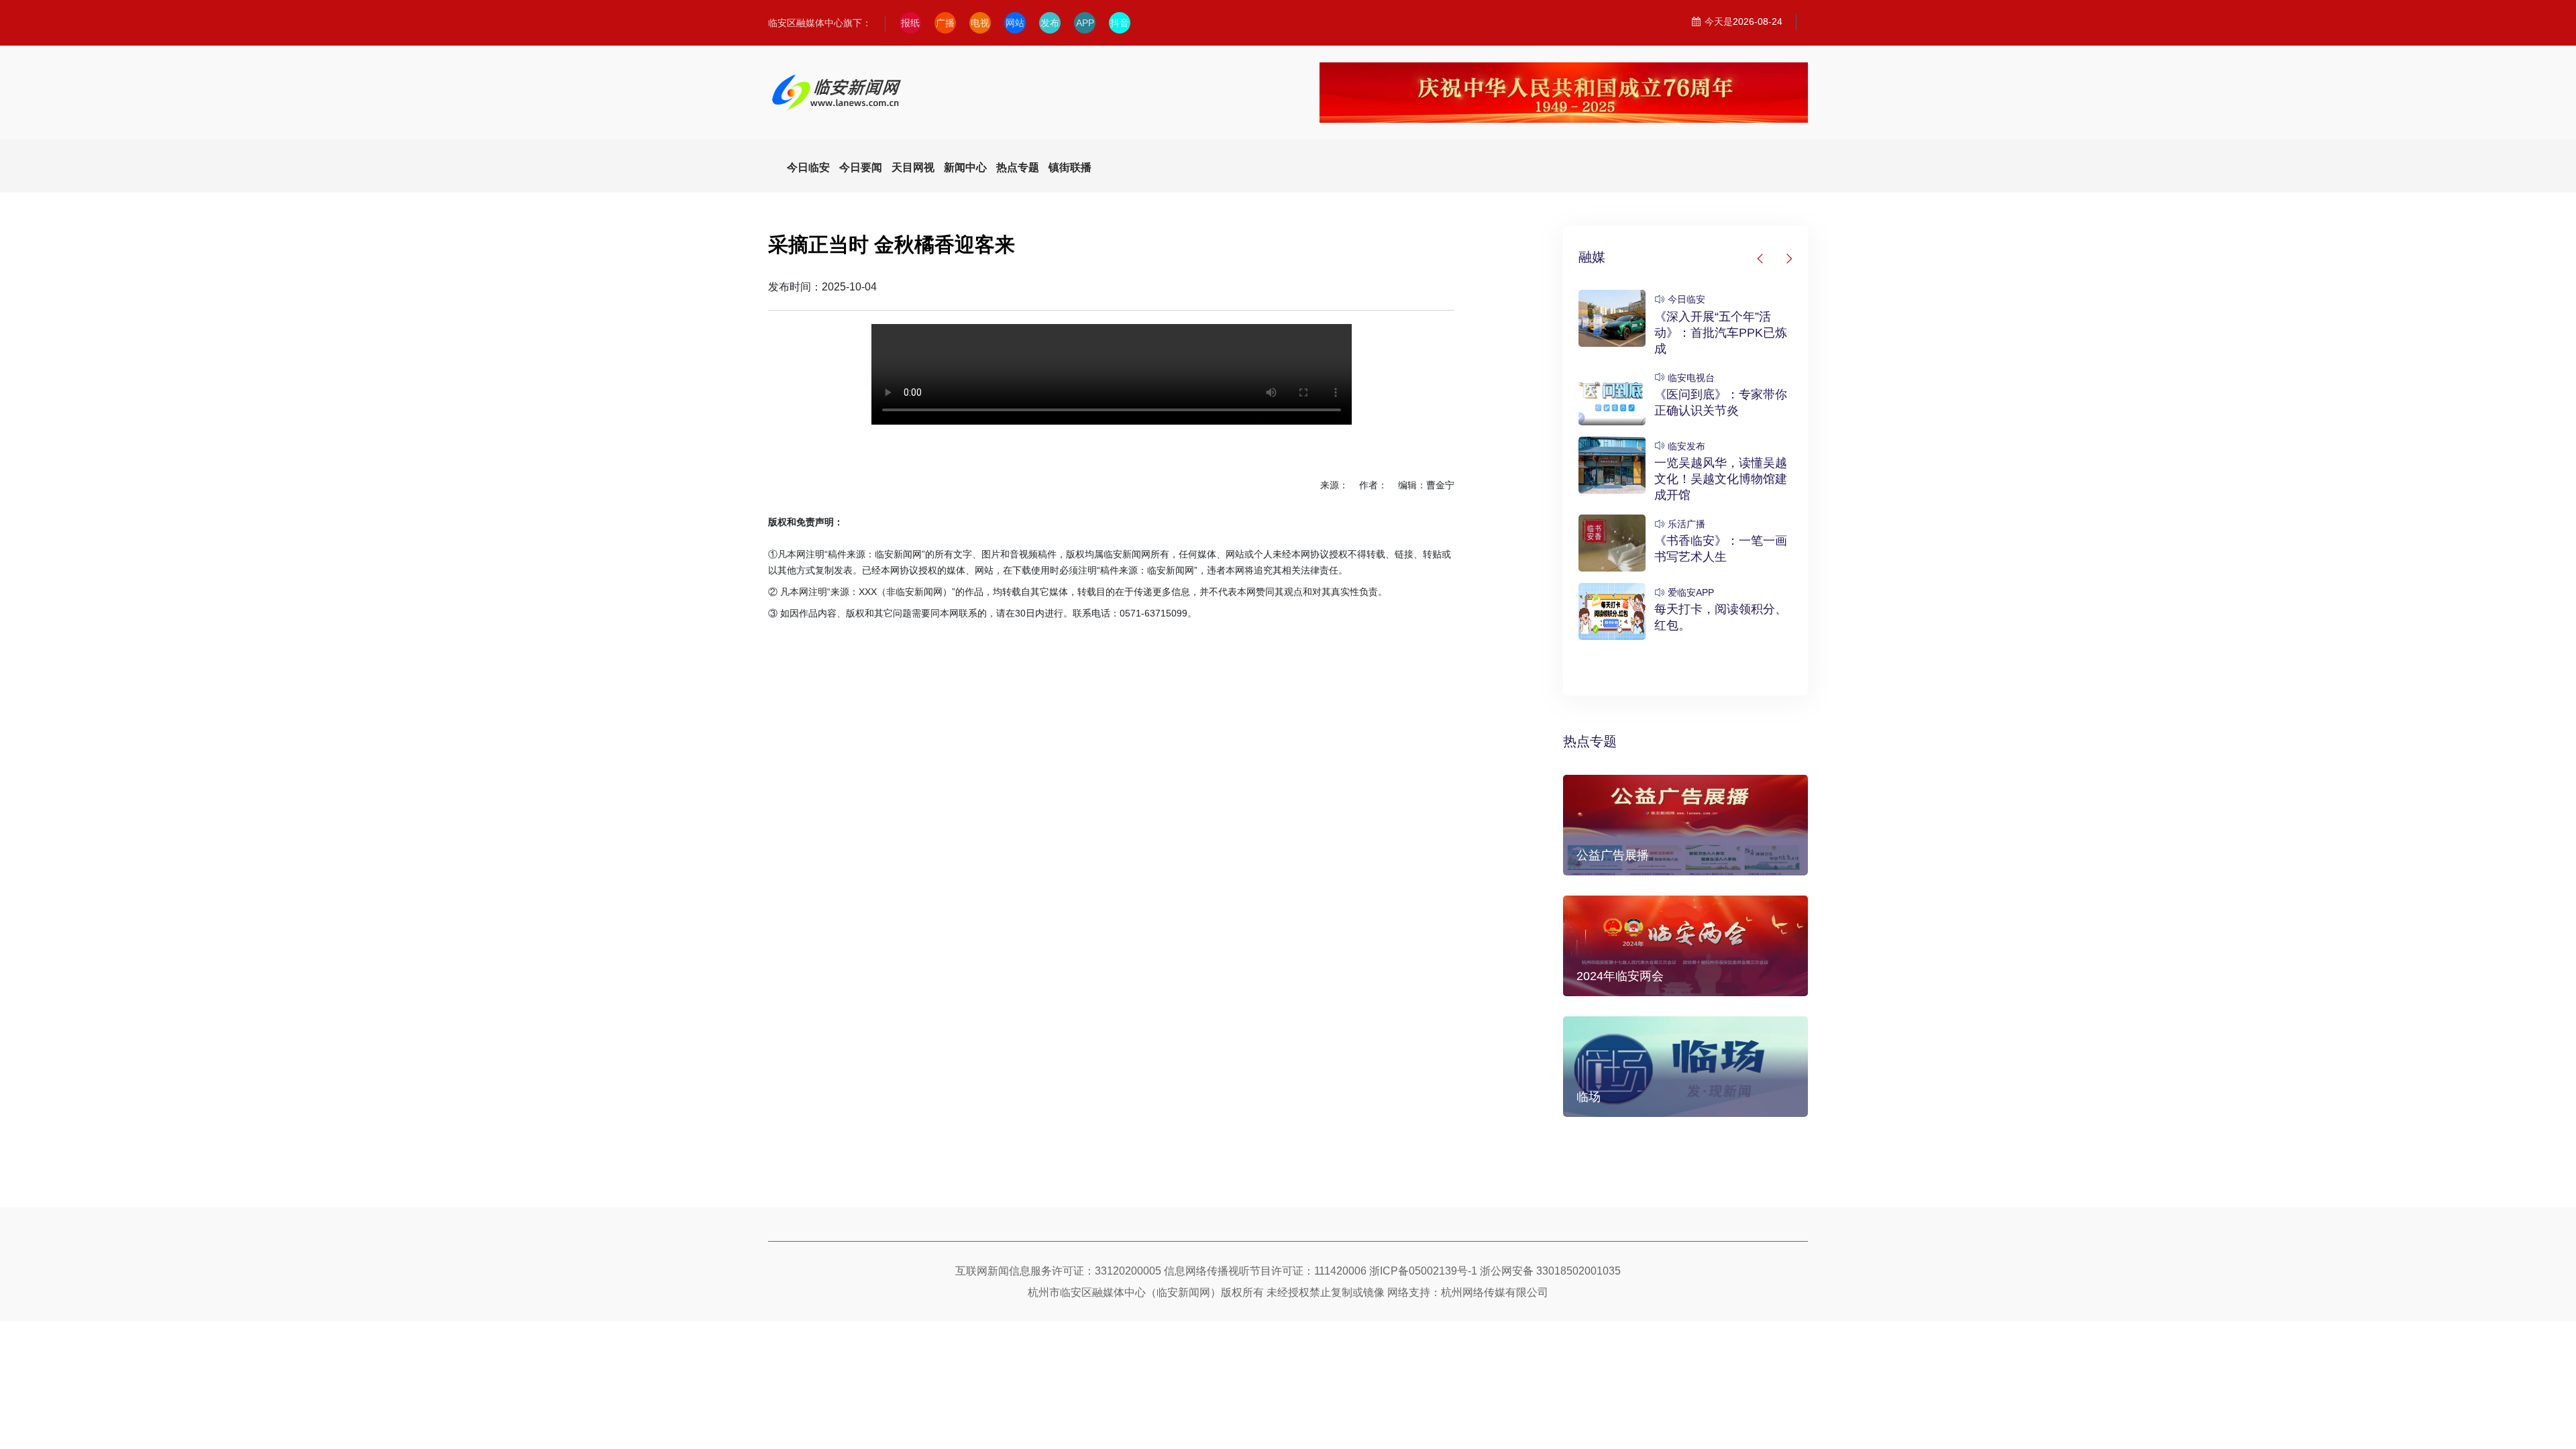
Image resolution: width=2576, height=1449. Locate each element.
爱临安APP (1691, 592)
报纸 (910, 23)
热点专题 (1590, 741)
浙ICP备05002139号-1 (1423, 1271)
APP (1085, 23)
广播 (945, 23)
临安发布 (1686, 446)
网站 (1015, 23)
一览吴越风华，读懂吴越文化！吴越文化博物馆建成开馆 (1721, 479)
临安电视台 (1691, 378)
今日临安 (1686, 299)
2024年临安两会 (1620, 976)
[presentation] (1761, 259)
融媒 (1592, 257)
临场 (1589, 1097)
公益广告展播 (1613, 855)
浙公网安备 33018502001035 (1550, 1271)
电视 (980, 23)
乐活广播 (1686, 524)
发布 (1050, 23)
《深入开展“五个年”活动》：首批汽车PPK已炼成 (1721, 333)
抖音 (1120, 23)
